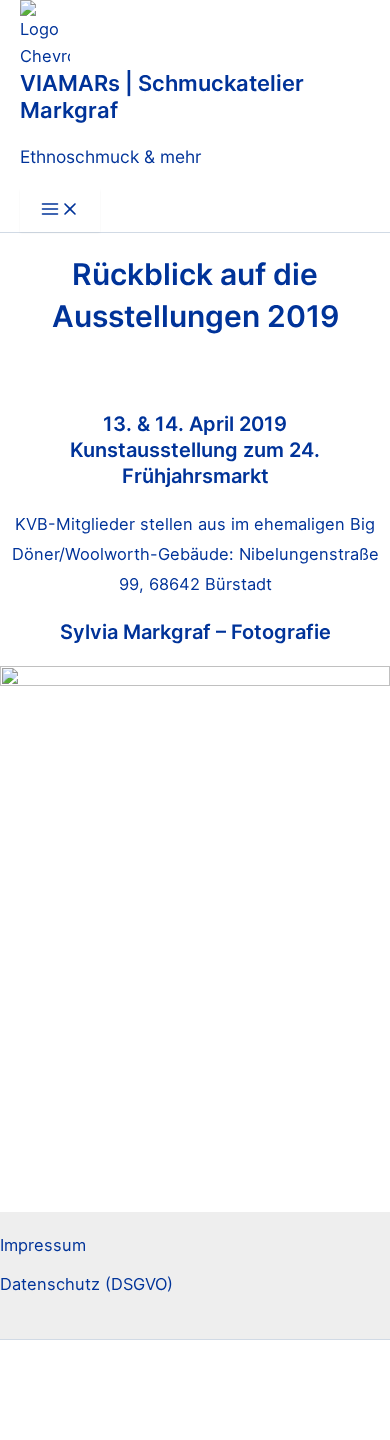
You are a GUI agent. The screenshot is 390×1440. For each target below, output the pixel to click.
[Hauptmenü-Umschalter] (60, 210)
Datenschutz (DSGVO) (86, 1284)
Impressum (43, 1245)
